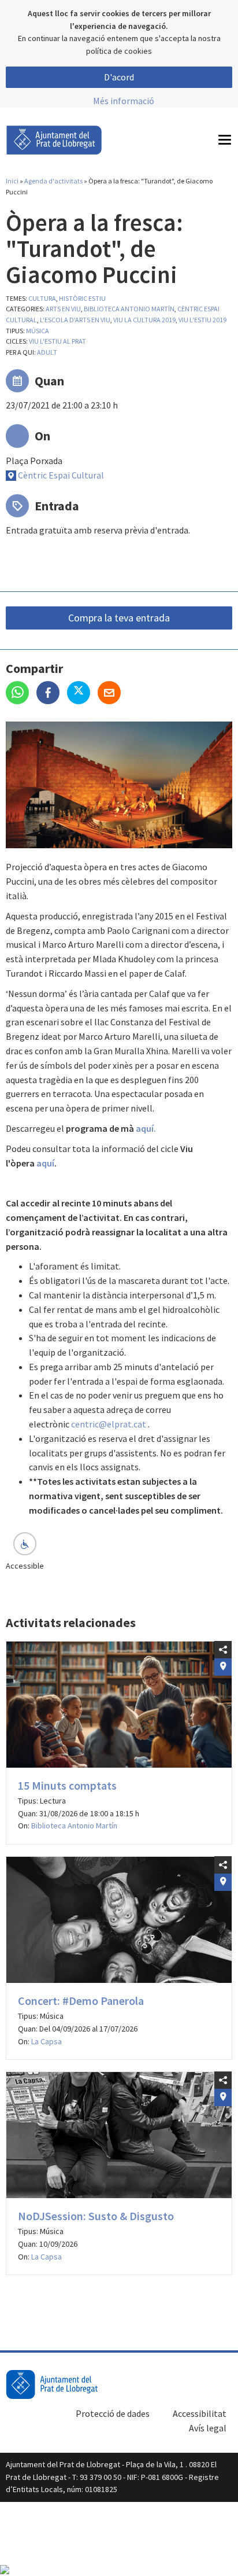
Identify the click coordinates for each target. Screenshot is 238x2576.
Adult (47, 352)
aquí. (146, 1128)
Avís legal (208, 2428)
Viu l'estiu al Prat (57, 341)
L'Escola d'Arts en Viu (75, 320)
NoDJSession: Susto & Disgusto (96, 2216)
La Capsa (47, 2041)
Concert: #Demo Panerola (81, 2001)
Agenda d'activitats (53, 181)
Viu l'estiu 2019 (202, 320)
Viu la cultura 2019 (144, 320)
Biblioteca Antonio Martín (129, 309)
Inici (12, 181)
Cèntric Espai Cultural (61, 475)
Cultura (42, 298)
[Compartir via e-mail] (112, 694)
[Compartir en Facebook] (52, 694)
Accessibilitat (200, 2413)
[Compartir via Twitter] (82, 694)
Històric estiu (82, 298)
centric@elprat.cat (109, 1424)
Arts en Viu (63, 309)
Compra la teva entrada (119, 618)
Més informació (124, 101)
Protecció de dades (113, 2413)
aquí (45, 1163)
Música (38, 331)
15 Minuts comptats (67, 1785)
